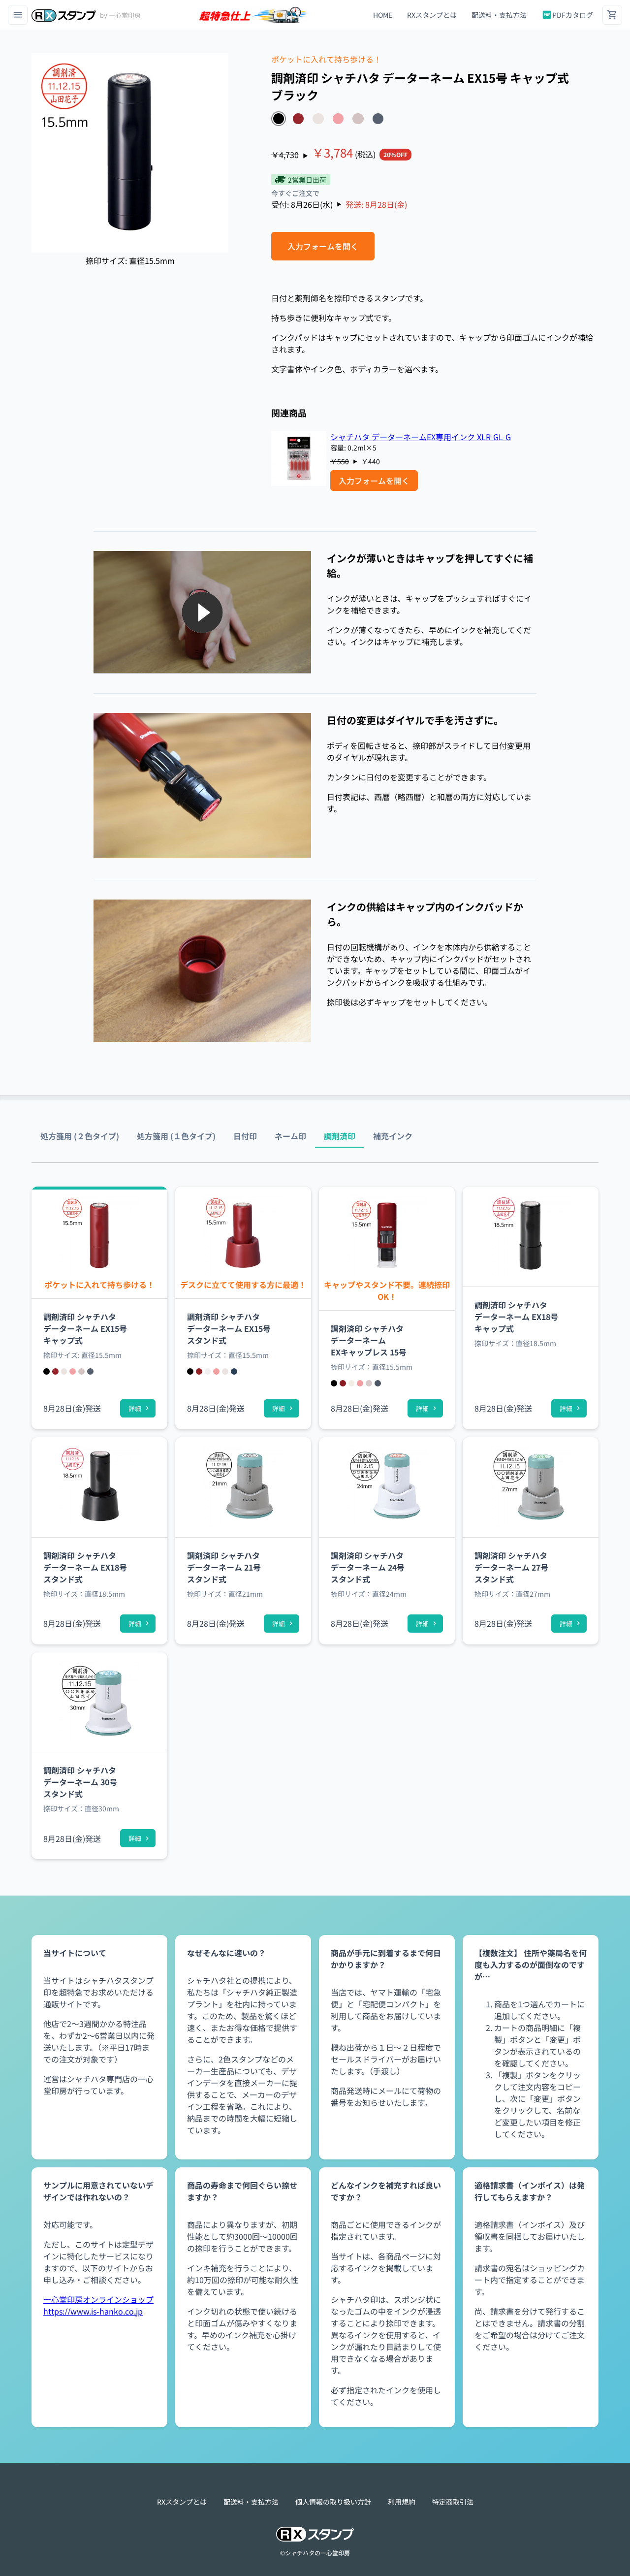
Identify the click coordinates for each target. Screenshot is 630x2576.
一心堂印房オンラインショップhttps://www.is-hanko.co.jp (98, 2305)
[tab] (80, 1136)
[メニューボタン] (18, 15)
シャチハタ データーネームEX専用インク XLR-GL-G (421, 437)
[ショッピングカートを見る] (612, 15)
